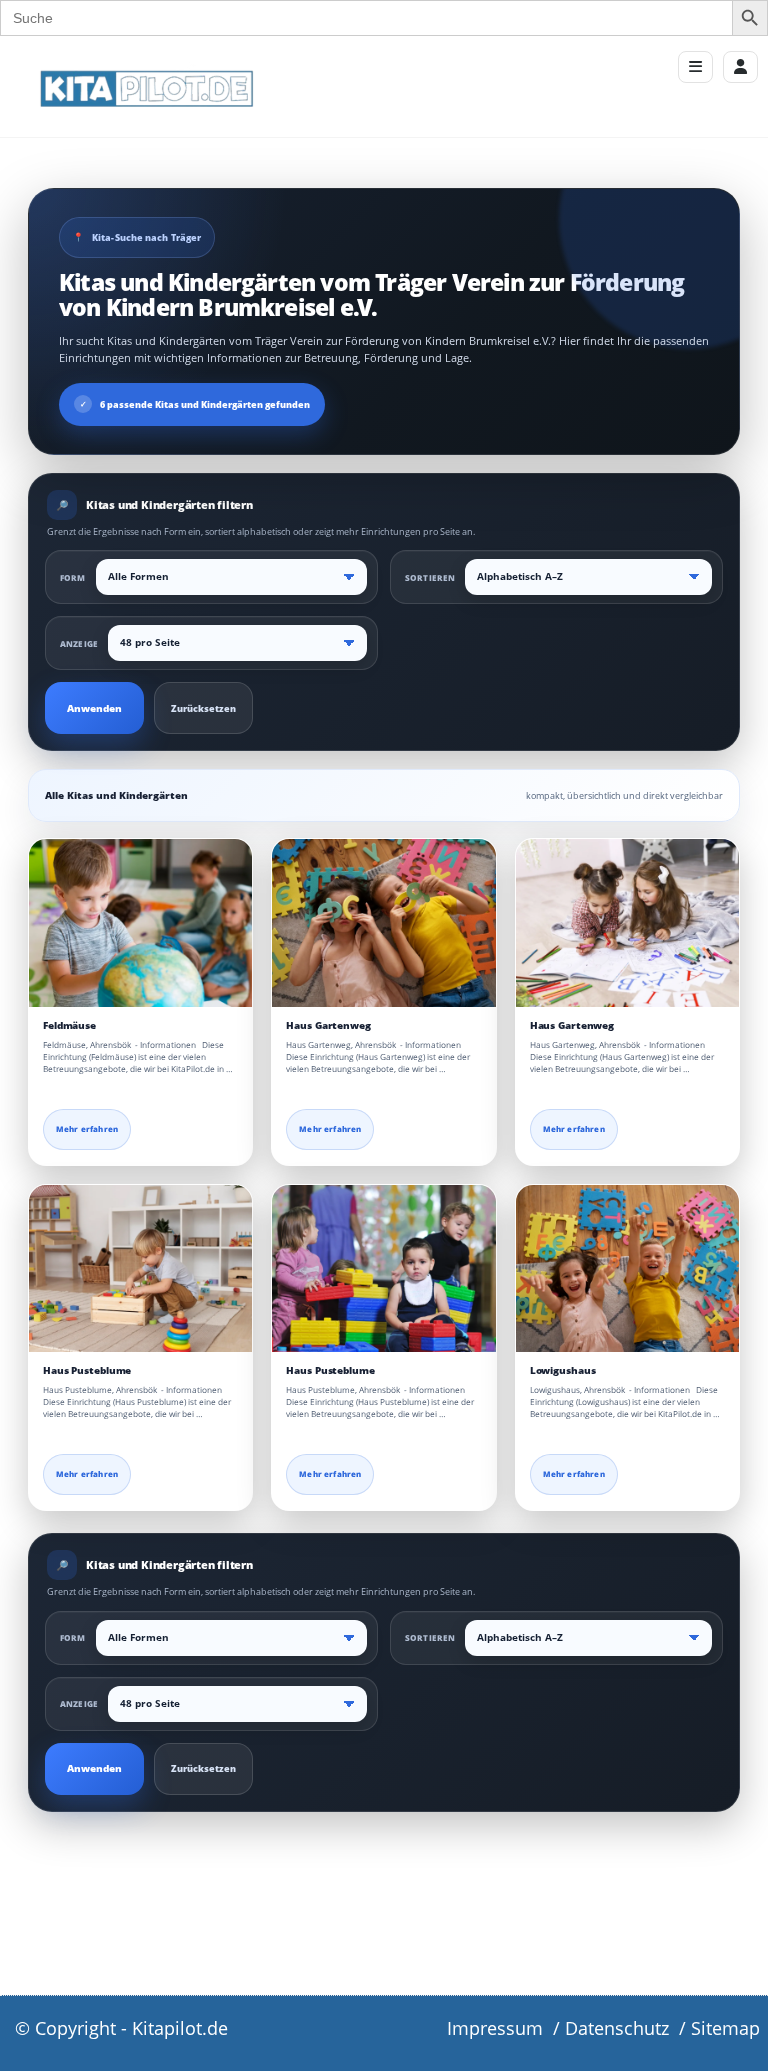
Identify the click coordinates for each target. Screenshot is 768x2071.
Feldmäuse (69, 1025)
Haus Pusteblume (87, 1370)
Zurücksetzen (203, 708)
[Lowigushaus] (627, 1268)
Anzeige (79, 643)
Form (73, 577)
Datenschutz (617, 2028)
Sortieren (430, 577)
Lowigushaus (563, 1370)
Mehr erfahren (87, 1129)
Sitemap (725, 2028)
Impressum (495, 2028)
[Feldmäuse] (140, 922)
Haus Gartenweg (328, 1025)
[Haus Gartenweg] (383, 922)
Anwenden (94, 708)
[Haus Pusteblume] (140, 1268)
